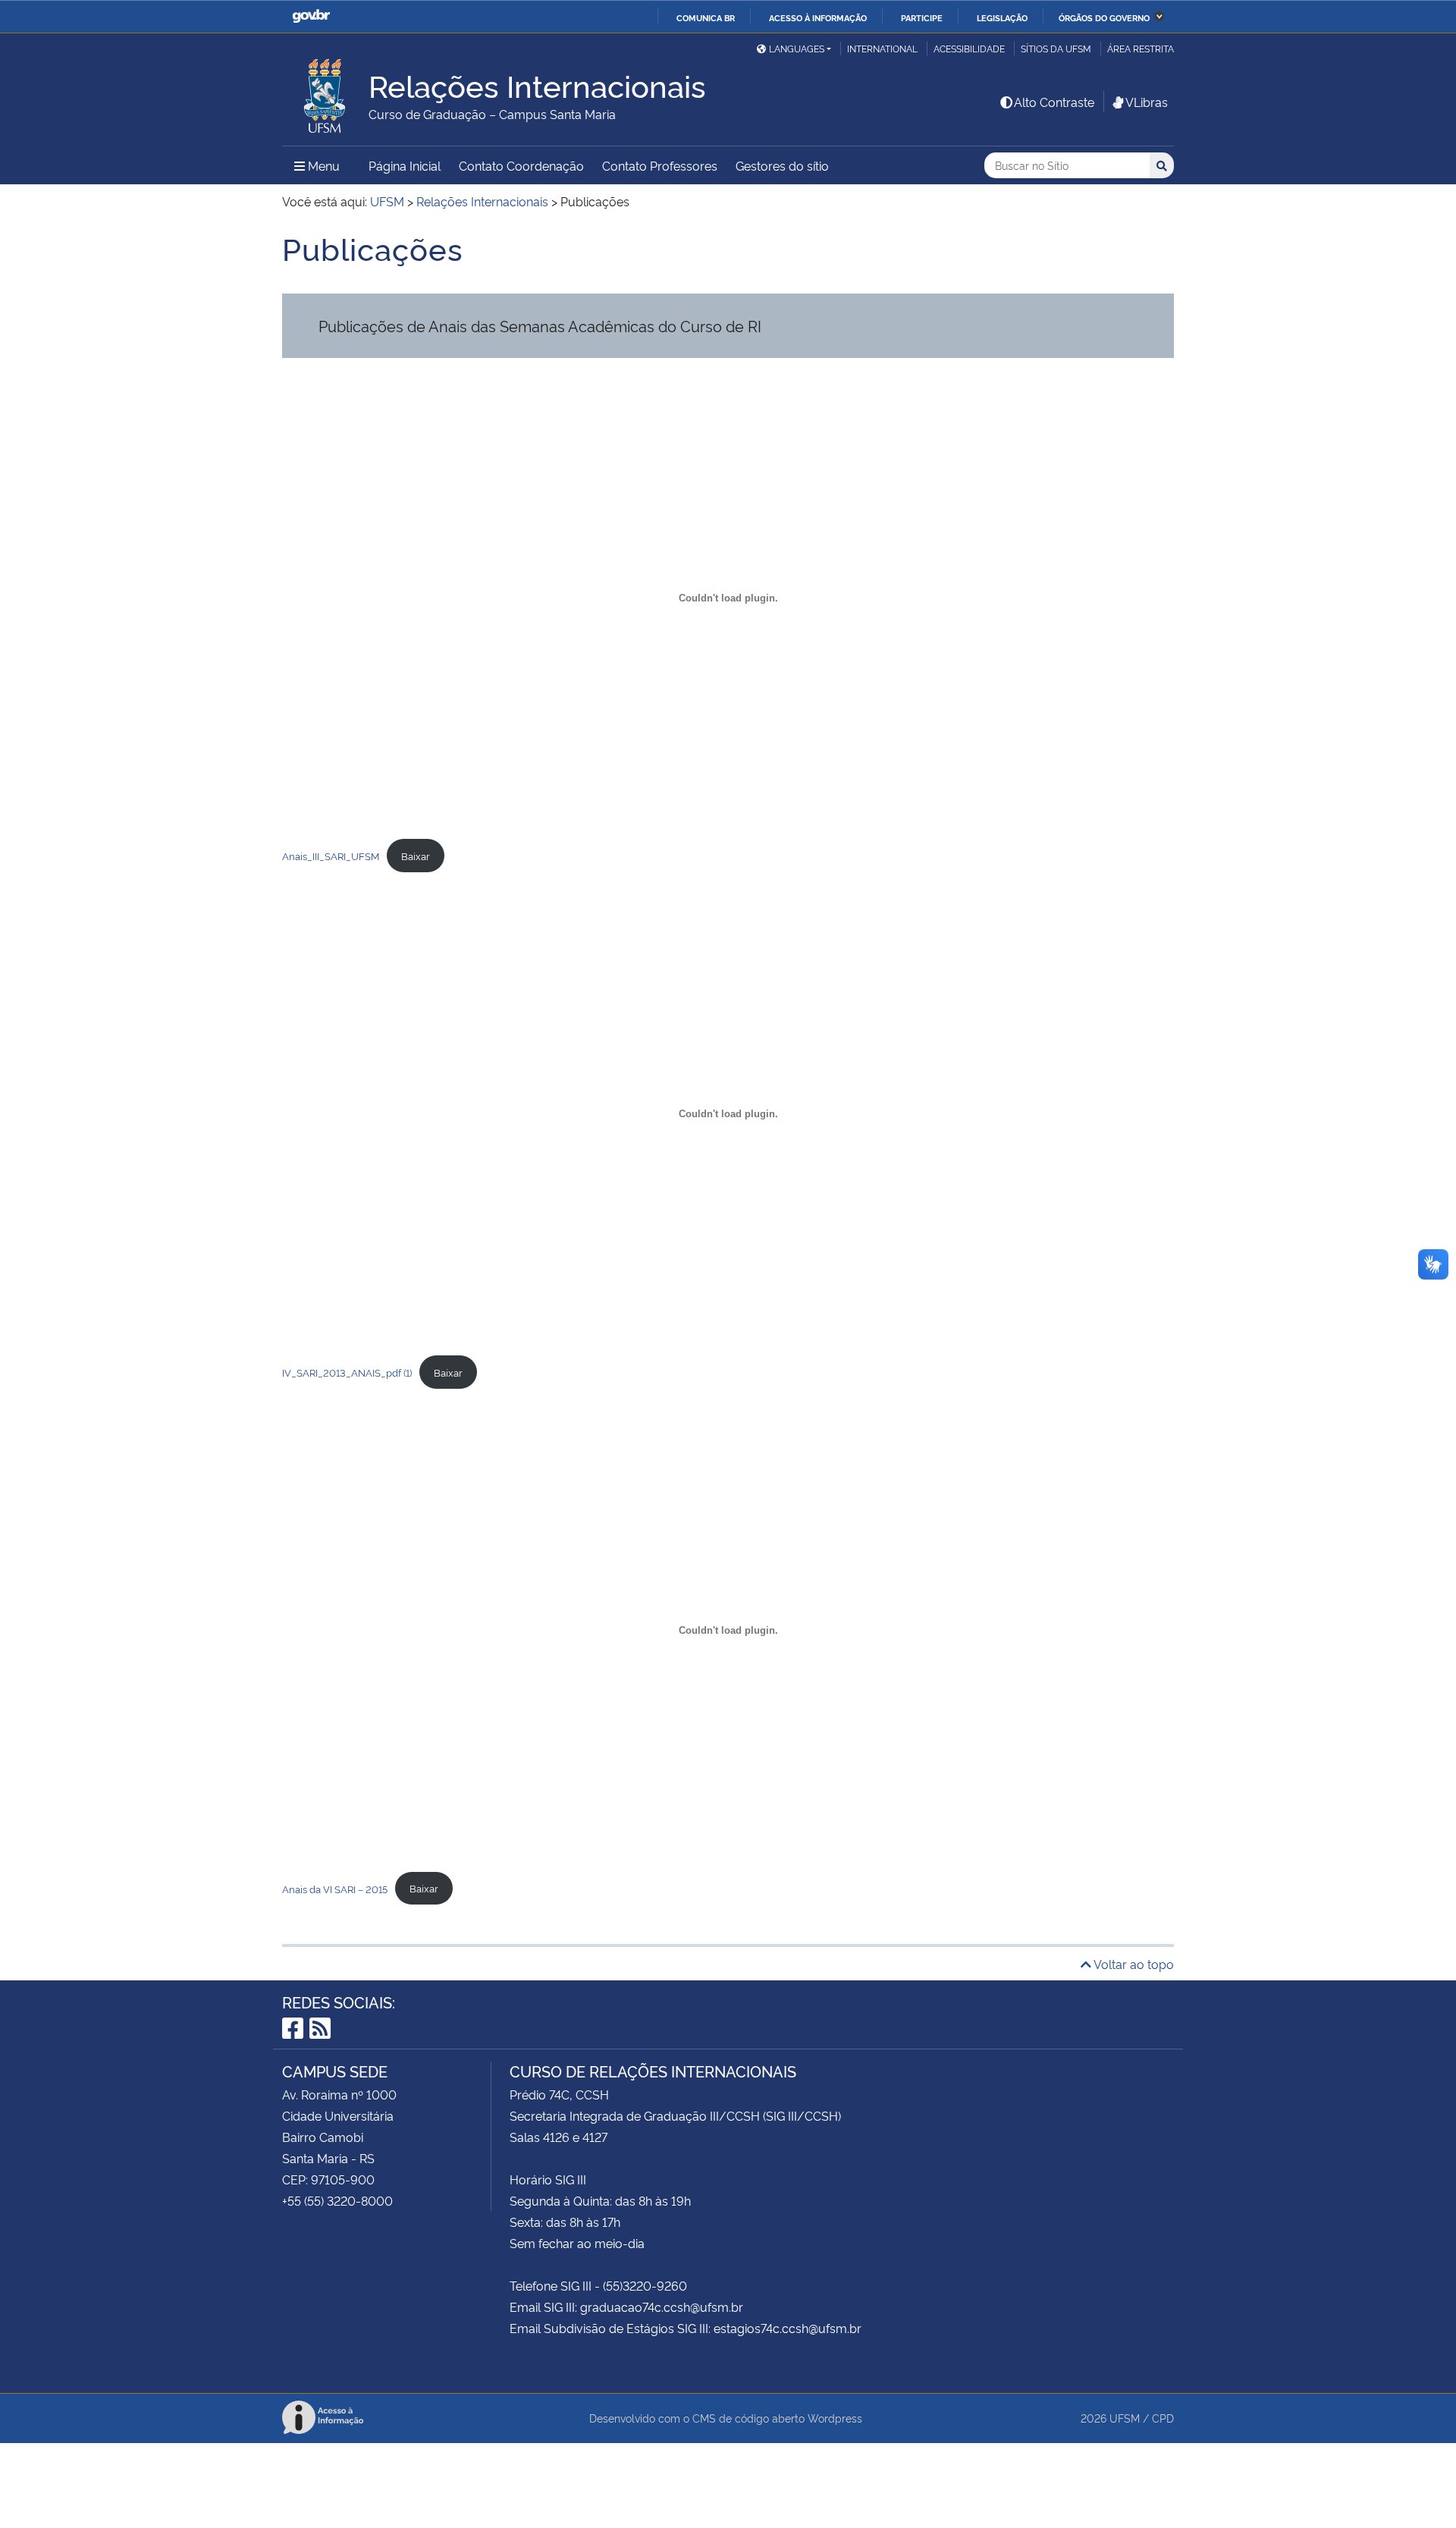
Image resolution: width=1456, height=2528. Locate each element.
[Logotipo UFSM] (325, 92)
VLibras (1147, 102)
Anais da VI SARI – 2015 (335, 1888)
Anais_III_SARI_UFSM (331, 856)
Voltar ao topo (1133, 1964)
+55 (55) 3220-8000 (337, 2200)
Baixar (416, 856)
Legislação (1002, 17)
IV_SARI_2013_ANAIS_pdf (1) (347, 1372)
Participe (922, 17)
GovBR (311, 16)
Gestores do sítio (782, 165)
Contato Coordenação (521, 165)
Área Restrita (1141, 48)
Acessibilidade (969, 48)
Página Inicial (405, 165)
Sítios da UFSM (1056, 48)
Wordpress (835, 2418)
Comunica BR (706, 17)
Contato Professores (660, 165)
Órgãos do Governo (1104, 17)
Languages (797, 48)
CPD (1163, 2418)
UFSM (1125, 2418)
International (882, 48)
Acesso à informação (818, 17)
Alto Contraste (1054, 102)
